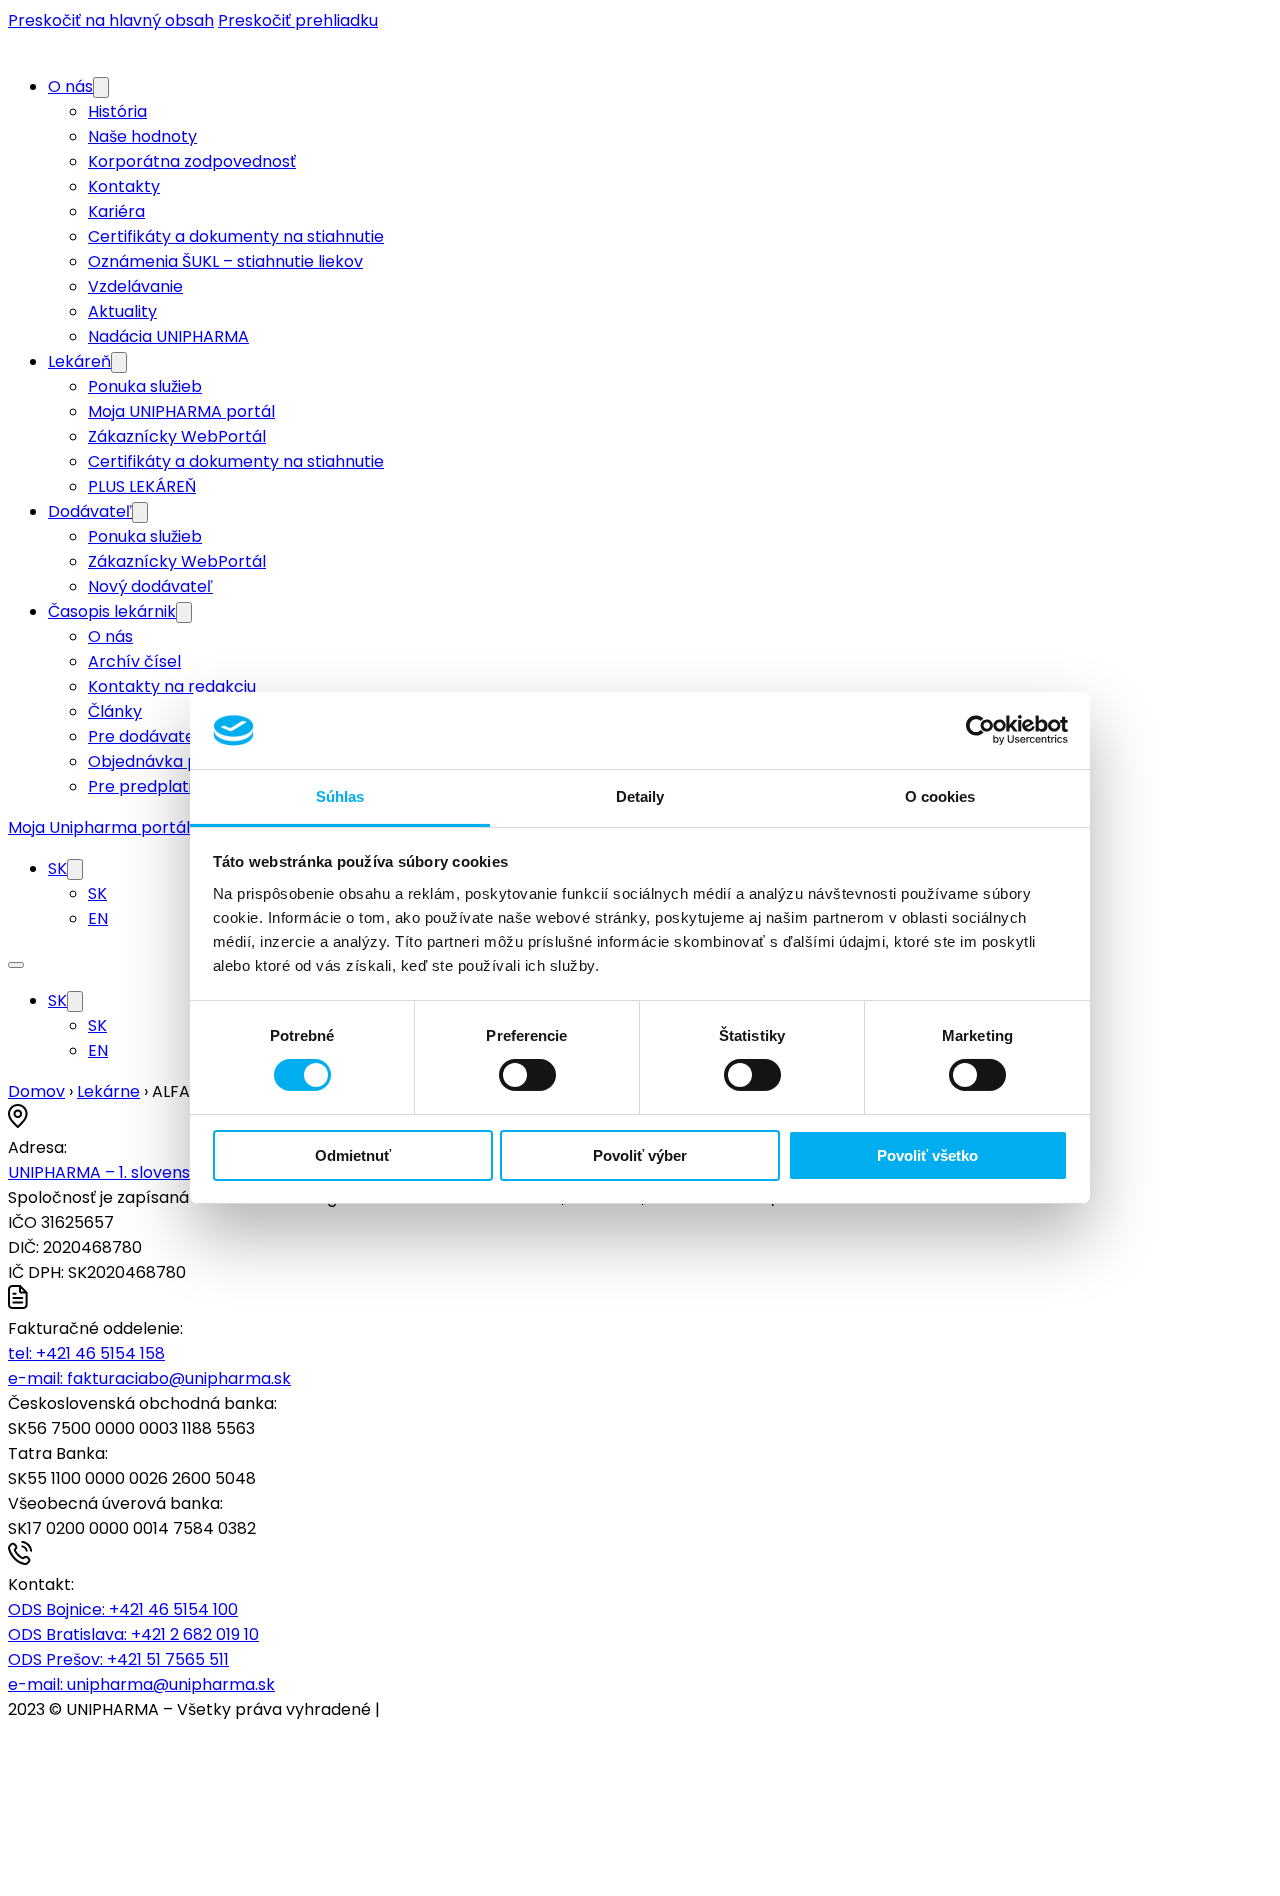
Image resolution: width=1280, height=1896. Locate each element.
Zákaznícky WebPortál (177, 436)
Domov (36, 1091)
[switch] (527, 1075)
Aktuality (122, 311)
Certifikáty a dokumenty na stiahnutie (236, 236)
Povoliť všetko (927, 1155)
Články (115, 711)
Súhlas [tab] (340, 796)
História (117, 111)
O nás (70, 86)
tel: (86, 1353)
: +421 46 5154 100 (123, 1609)
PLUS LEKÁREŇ (142, 486)
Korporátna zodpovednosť (192, 161)
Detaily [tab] (640, 796)
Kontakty (124, 186)
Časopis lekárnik (112, 611)
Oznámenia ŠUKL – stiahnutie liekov (225, 261)
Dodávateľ (90, 511)
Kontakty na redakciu (172, 686)
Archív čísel (134, 661)
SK (57, 868)
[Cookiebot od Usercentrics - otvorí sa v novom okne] (980, 730)
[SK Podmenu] (75, 869)
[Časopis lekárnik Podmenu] (184, 612)
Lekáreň (79, 361)
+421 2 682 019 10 (133, 1634)
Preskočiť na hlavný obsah (111, 20)
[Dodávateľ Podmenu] (140, 512)
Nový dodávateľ (150, 586)
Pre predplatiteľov (161, 786)
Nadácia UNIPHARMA (168, 336)
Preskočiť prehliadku (298, 20)
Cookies (415, 1709)
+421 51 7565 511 (118, 1659)
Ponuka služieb (145, 386)
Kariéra (116, 211)
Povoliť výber (640, 1155)
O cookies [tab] (940, 796)
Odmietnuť (353, 1155)
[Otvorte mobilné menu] (16, 965)
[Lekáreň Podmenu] (119, 362)
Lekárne (108, 1091)
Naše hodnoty (142, 136)
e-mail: (149, 1378)
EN (98, 918)
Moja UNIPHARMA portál (181, 411)
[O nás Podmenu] (101, 87)
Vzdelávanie (135, 286)
